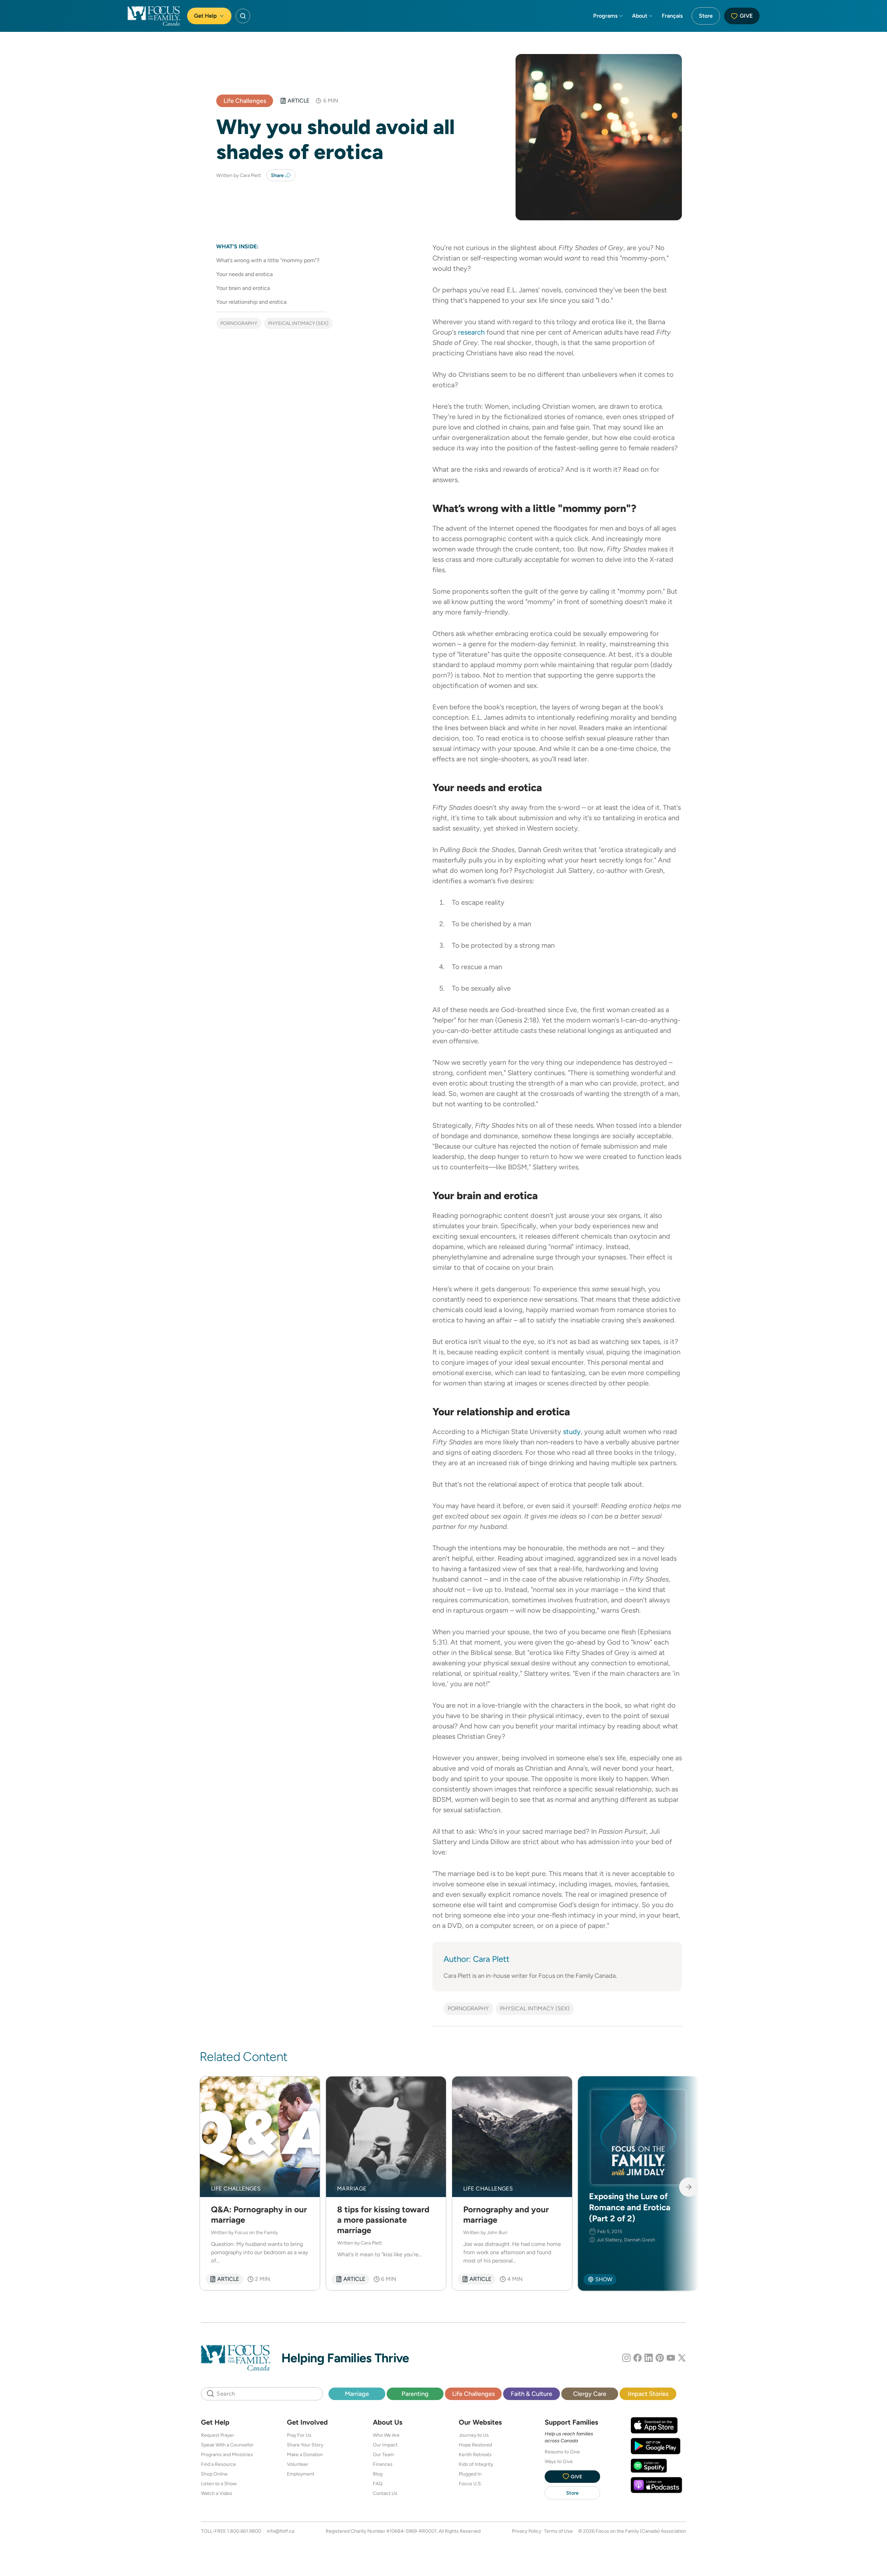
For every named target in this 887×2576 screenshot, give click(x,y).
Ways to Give (559, 2461)
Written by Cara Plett (239, 175)
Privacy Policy (526, 2531)
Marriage (357, 2394)
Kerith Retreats (475, 2454)
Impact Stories (648, 2394)
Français (672, 16)
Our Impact (385, 2445)
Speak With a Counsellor (227, 2445)
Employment (301, 2474)
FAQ (378, 2484)
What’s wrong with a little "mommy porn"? (268, 260)
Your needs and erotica (244, 274)
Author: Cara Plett (476, 1959)
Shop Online (214, 2474)
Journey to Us (474, 2435)
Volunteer (298, 2464)
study (572, 1432)
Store (706, 16)
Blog (378, 2474)
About (640, 16)
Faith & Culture (532, 2394)
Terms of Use (558, 2531)
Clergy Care (590, 2394)
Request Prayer (218, 2435)
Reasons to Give (562, 2452)
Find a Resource (218, 2464)
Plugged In (470, 2474)
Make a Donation (305, 2454)
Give (746, 16)
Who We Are (386, 2435)
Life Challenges (245, 101)
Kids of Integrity (476, 2464)
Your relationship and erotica (251, 302)
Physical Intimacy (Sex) (298, 323)
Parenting (415, 2394)
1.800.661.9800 (244, 2531)
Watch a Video (217, 2493)
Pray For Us (299, 2435)
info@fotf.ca (280, 2531)
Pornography (239, 323)
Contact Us (385, 2493)
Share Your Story (305, 2445)
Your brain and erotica (243, 288)
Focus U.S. (470, 2484)
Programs (605, 16)
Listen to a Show (219, 2484)
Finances (383, 2464)
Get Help (205, 16)
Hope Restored (475, 2445)
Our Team (383, 2454)
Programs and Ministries (227, 2454)
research (471, 332)
